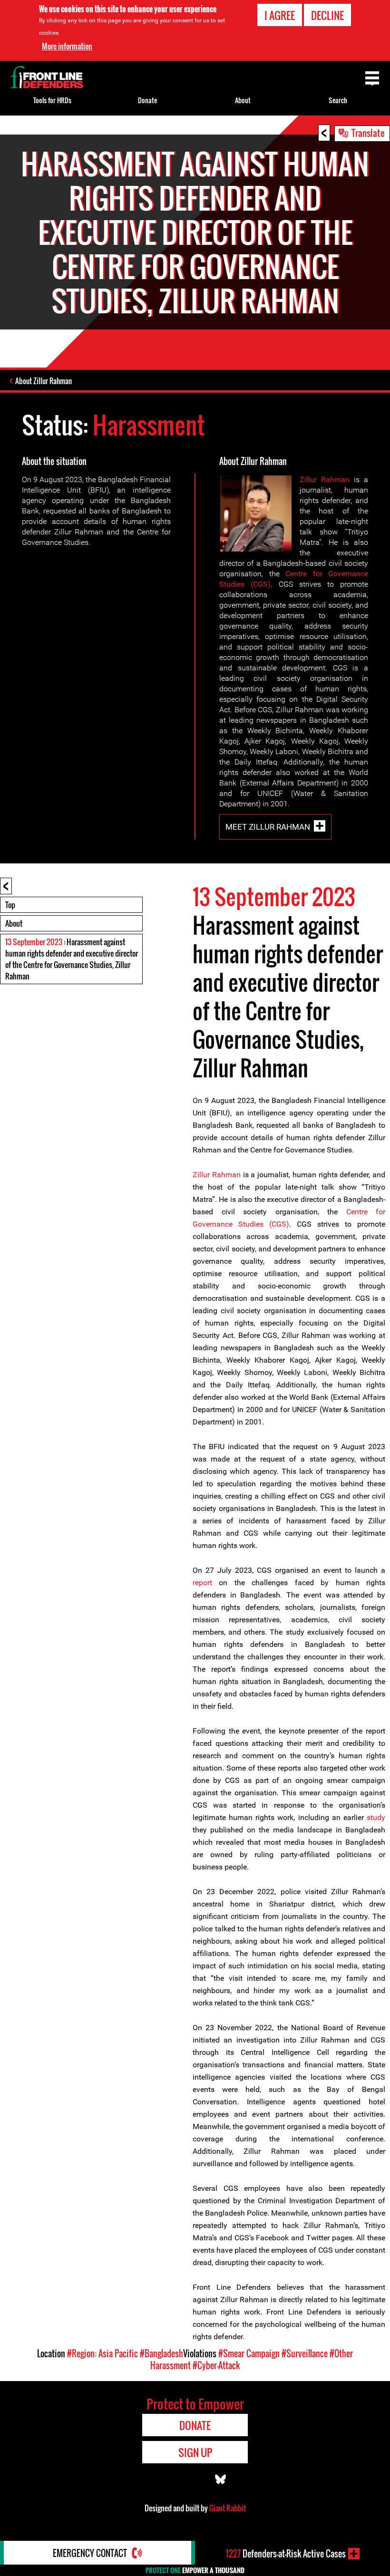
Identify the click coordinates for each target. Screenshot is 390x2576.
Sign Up (195, 2452)
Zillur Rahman (325, 479)
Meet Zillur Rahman (268, 827)
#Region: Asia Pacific (102, 2353)
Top (10, 905)
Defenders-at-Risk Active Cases (286, 2554)
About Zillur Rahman (44, 381)
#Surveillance (305, 2353)
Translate (368, 133)
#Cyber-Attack (216, 2365)
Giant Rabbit (228, 2508)
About (14, 923)
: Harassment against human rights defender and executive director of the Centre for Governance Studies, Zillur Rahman (72, 959)
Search (338, 100)
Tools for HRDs (52, 100)
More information (67, 46)
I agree (280, 15)
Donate (147, 100)
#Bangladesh (161, 2353)
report (202, 1583)
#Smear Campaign (249, 2353)
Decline (327, 15)
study (376, 1817)
